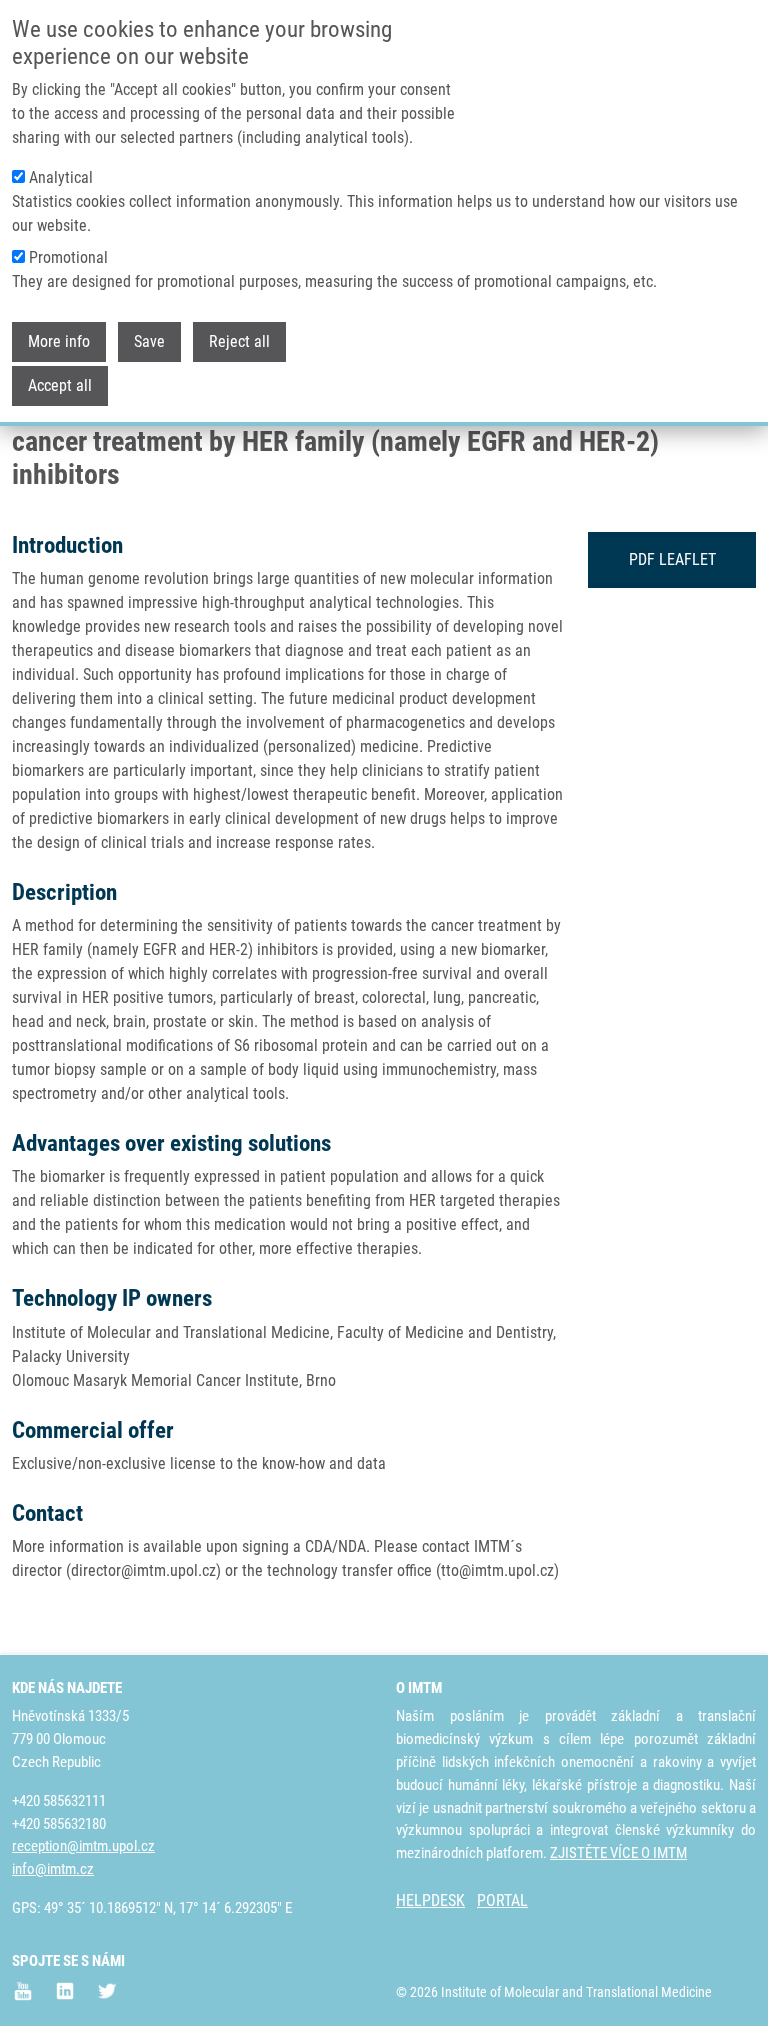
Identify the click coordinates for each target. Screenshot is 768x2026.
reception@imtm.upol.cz (83, 1846)
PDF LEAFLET (672, 559)
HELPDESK (430, 1900)
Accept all (60, 385)
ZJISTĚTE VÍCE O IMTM (618, 1853)
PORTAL (502, 1900)
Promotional (68, 257)
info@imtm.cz (53, 1869)
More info (59, 341)
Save (149, 341)
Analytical (61, 177)
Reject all (239, 341)
